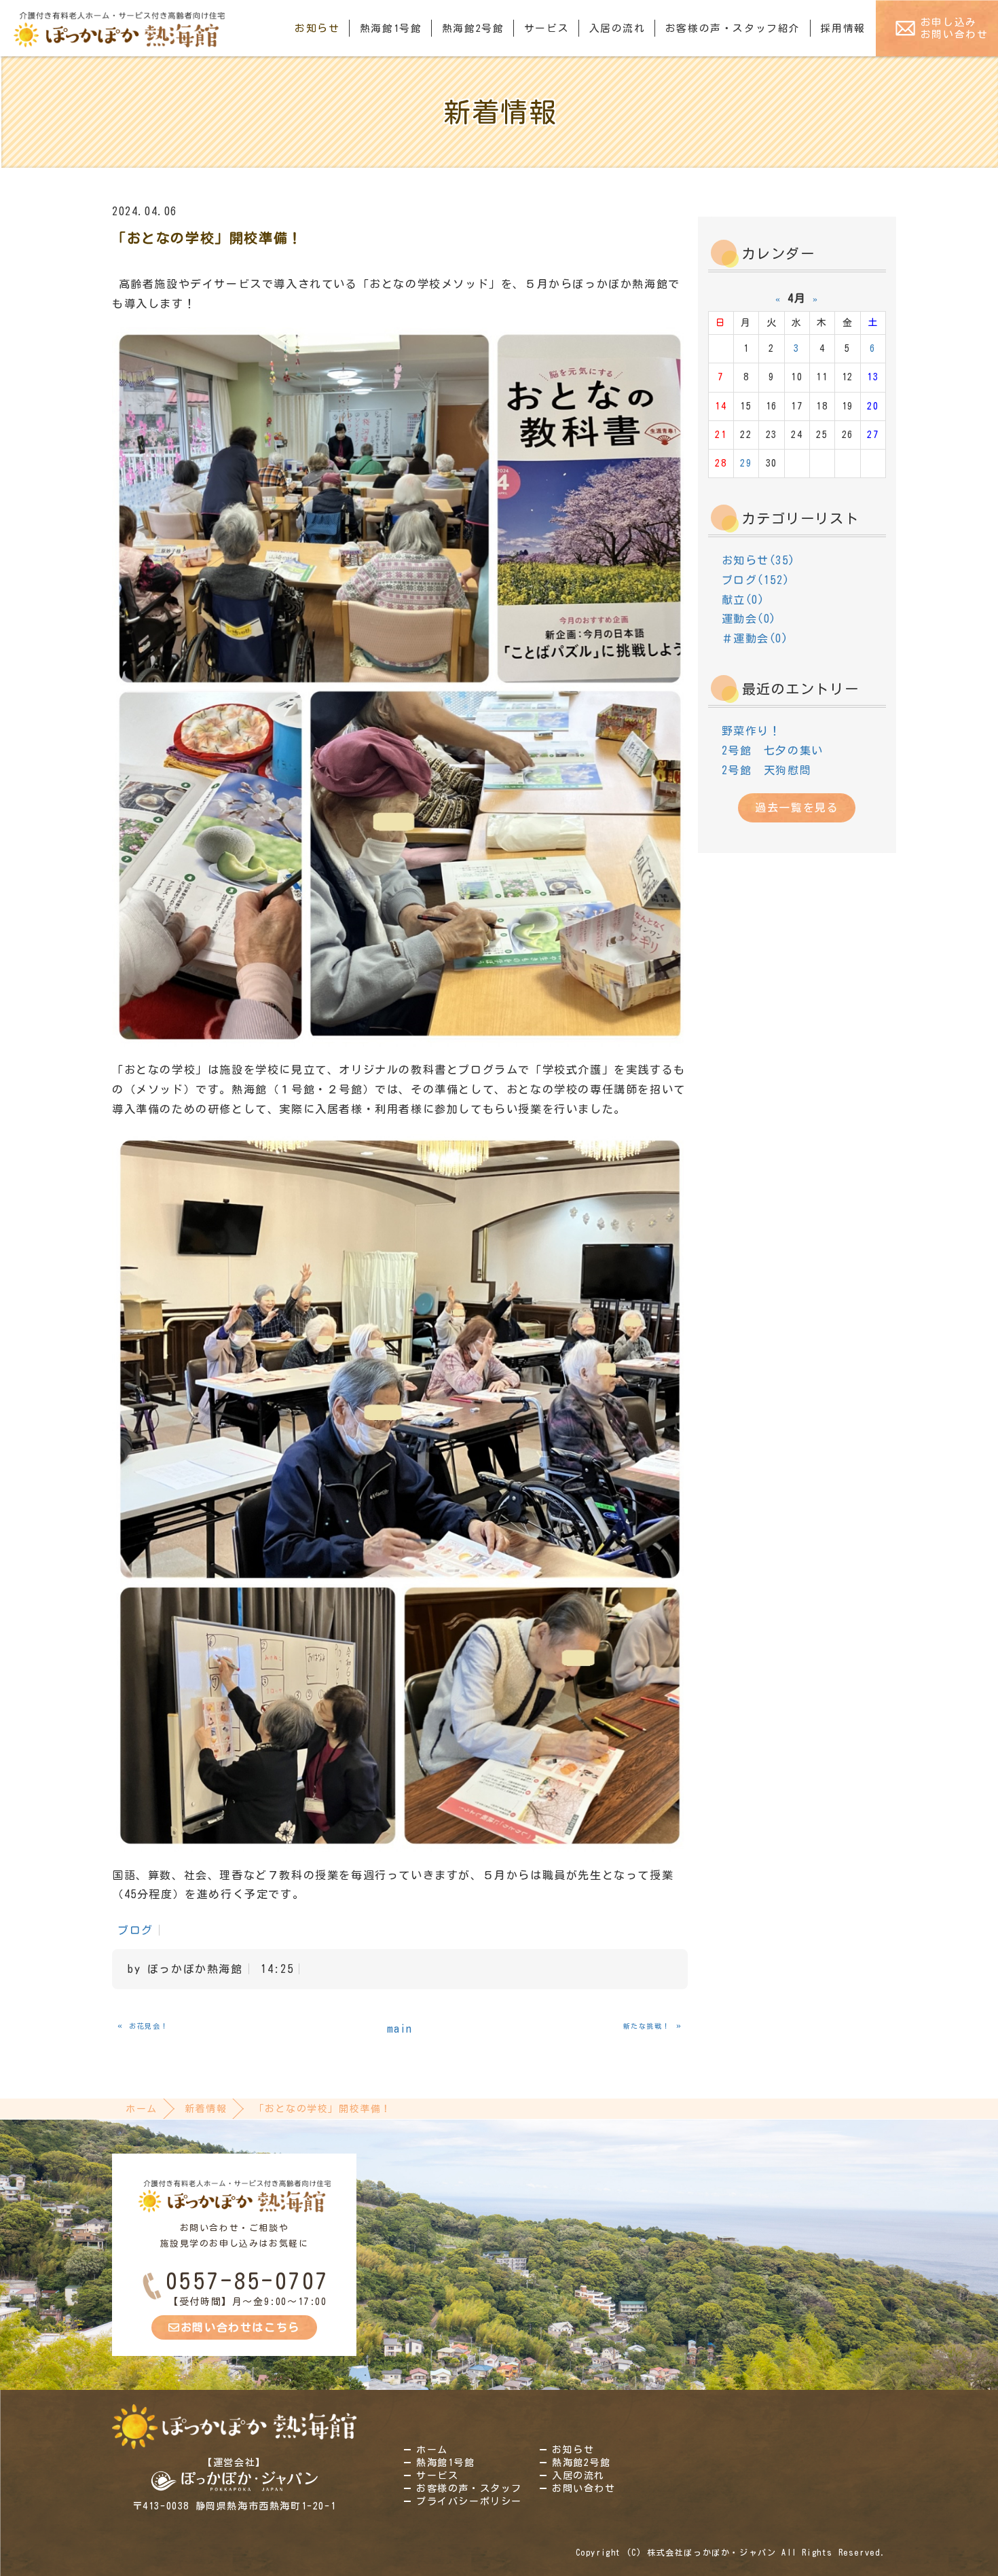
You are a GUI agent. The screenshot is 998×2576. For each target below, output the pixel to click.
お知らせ (317, 28)
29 (746, 463)
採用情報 (843, 28)
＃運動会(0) (755, 638)
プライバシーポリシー (469, 2501)
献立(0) (743, 600)
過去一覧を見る (797, 808)
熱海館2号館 (473, 28)
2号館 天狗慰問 (767, 770)
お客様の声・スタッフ (469, 2488)
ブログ (135, 1930)
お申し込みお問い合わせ (955, 28)
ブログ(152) (756, 580)
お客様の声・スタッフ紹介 (733, 28)
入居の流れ (617, 28)
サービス (547, 28)
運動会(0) (750, 619)
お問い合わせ (584, 2488)
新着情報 (206, 2109)
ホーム (142, 2109)
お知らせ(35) (759, 560)
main (400, 2029)
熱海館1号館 (391, 28)
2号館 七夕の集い (773, 750)
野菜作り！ (752, 731)
